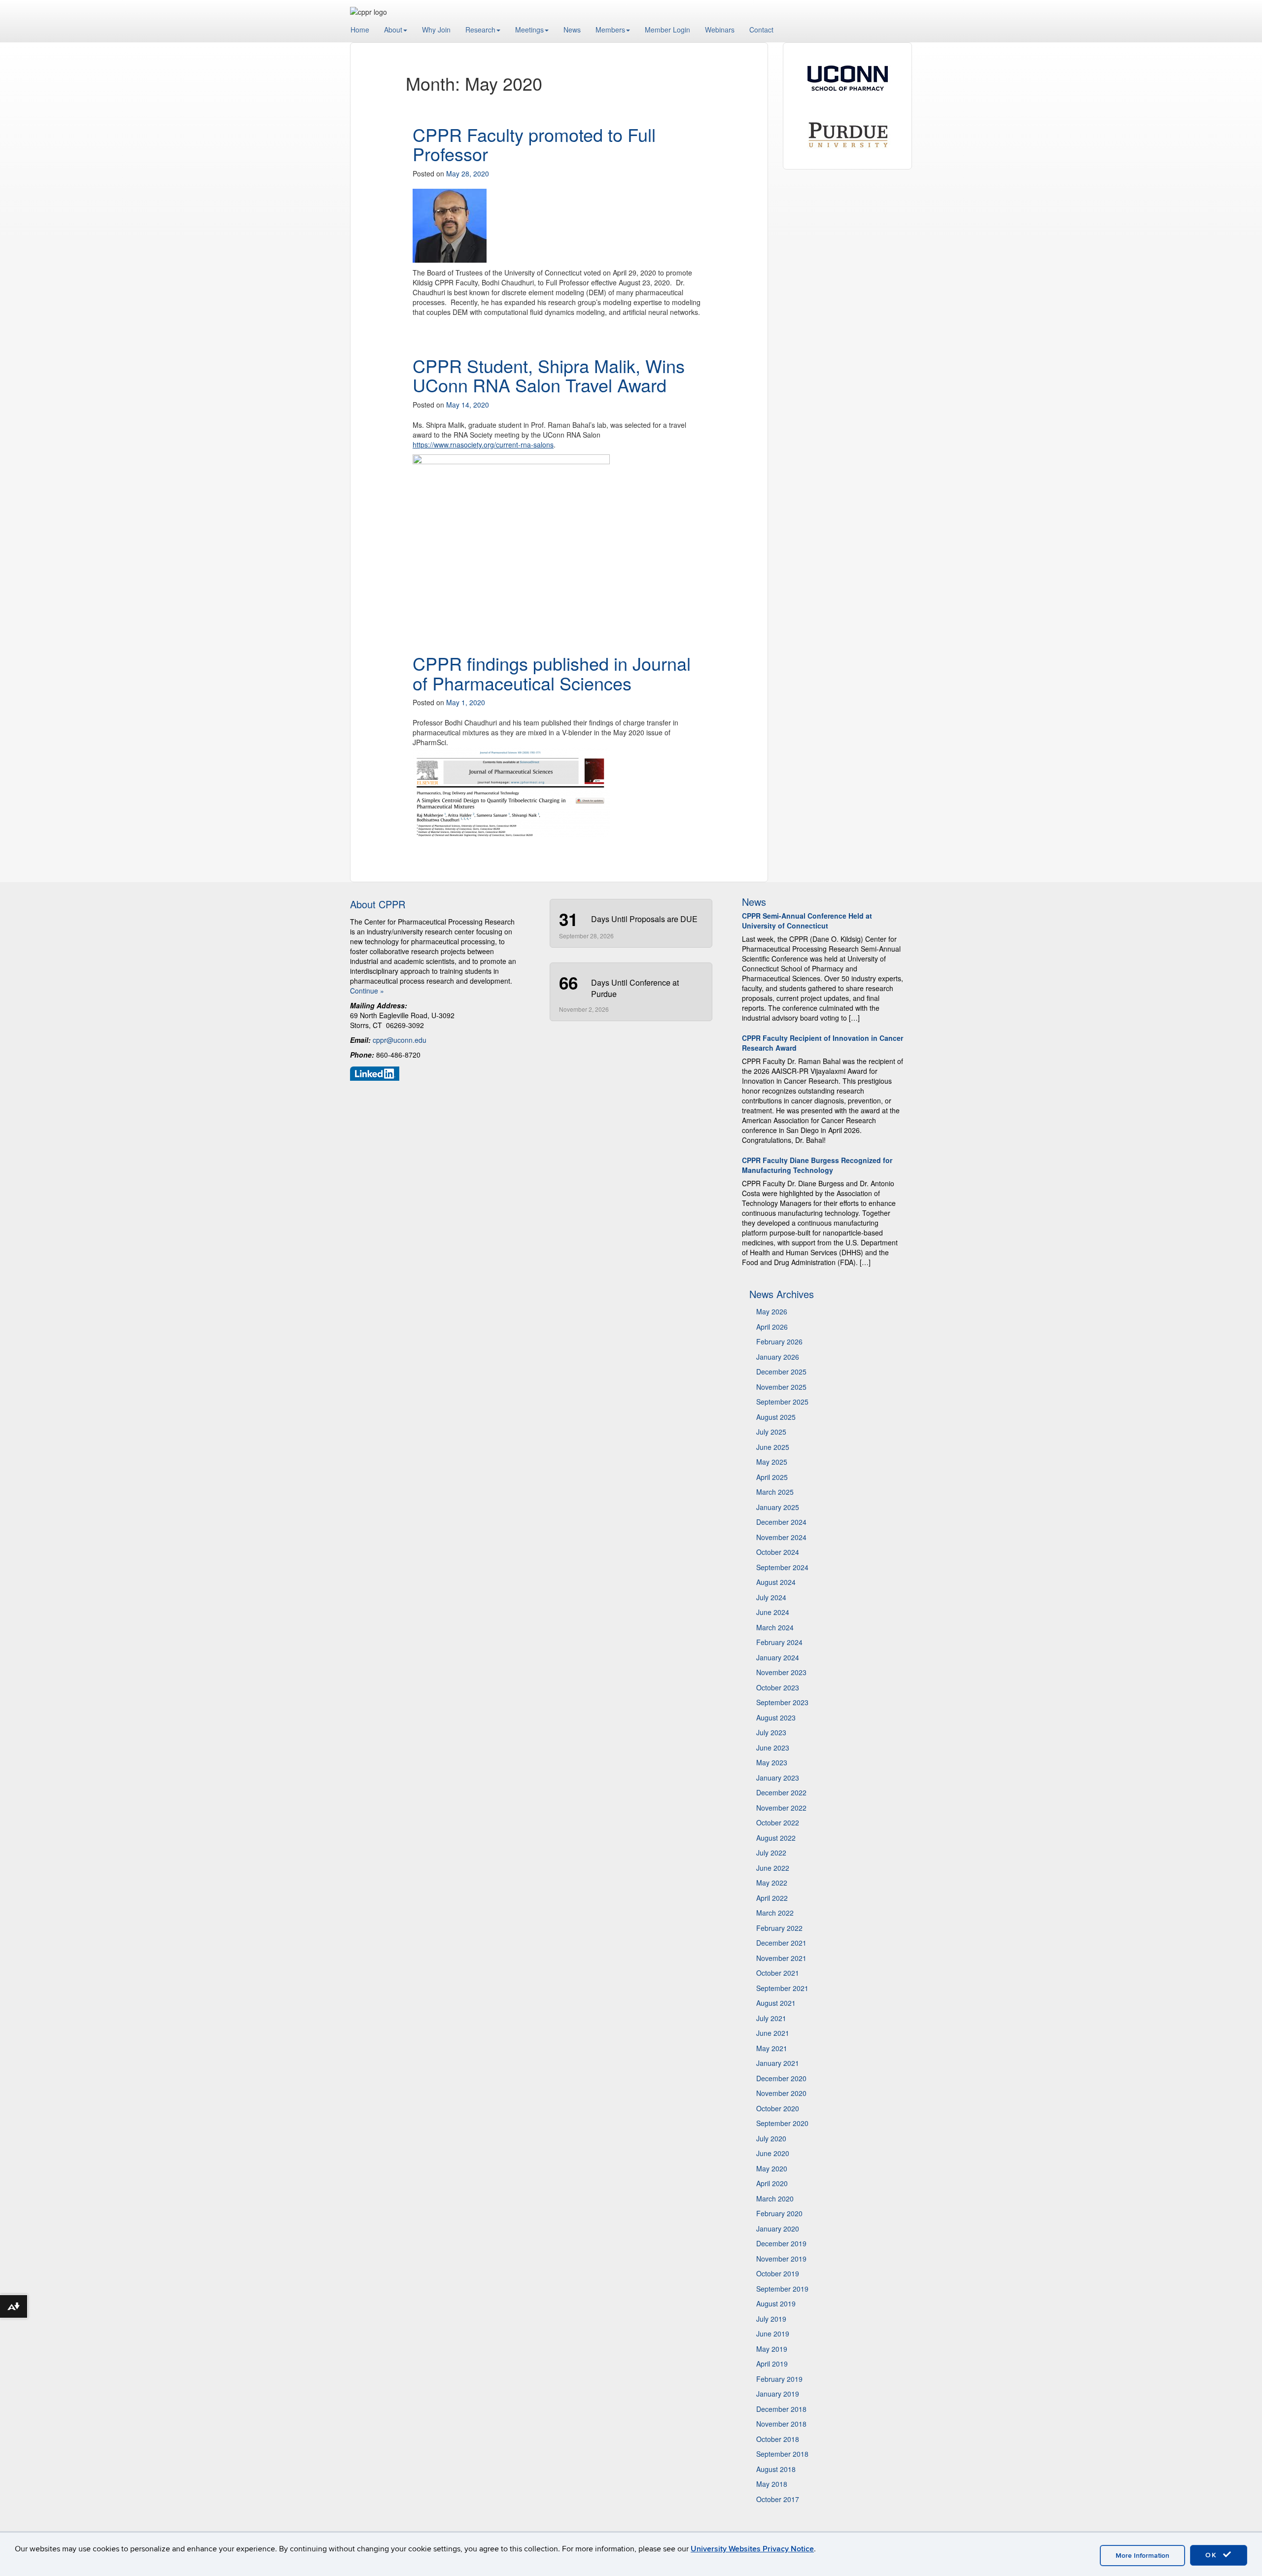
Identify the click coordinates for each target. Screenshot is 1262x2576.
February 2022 (779, 1928)
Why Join (436, 30)
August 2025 (776, 1417)
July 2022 (771, 1853)
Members (610, 30)
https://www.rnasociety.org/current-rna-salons (483, 445)
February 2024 (779, 1642)
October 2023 (778, 1687)
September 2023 (782, 1702)
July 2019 (771, 2319)
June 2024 (773, 1612)
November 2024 (781, 1537)
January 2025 (778, 1507)
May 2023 (772, 1762)
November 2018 (781, 2424)
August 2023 (776, 1717)
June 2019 (773, 2334)
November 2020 (781, 2093)
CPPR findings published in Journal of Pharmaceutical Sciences (552, 673)
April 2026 (772, 1327)
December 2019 (781, 2243)
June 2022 (773, 1868)
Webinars (720, 30)
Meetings (529, 30)
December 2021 (781, 1943)
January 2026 (778, 1357)
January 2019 (778, 2394)
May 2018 (772, 2484)
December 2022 (781, 1792)
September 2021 (782, 1988)
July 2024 (771, 1597)
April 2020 (772, 2183)
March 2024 (775, 1627)
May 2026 (772, 1311)
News (572, 30)
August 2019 (776, 2303)
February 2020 (779, 2213)
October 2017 (778, 2499)
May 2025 (772, 1462)
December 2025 (781, 1372)
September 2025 (782, 1402)
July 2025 (771, 1432)
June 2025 (773, 1447)
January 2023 (778, 1778)
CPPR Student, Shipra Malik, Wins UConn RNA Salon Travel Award (549, 375)
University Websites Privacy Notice (752, 2549)
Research (480, 30)
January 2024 (778, 1657)
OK (1213, 2555)
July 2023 (771, 1732)
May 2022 (772, 1883)
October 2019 (778, 2273)
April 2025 (772, 1477)
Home (360, 30)
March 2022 (775, 1913)
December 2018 (781, 2409)
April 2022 (772, 1898)
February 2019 (779, 2379)
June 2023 (773, 1748)
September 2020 (782, 2123)
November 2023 (781, 1672)
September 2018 (782, 2454)
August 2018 (776, 2469)
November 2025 (781, 1387)
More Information (1142, 2556)
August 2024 (776, 1582)
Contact (761, 30)
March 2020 (775, 2198)
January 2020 (778, 2229)
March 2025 (775, 1492)
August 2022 (776, 1838)
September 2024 (782, 1567)
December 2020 (781, 2078)
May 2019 (772, 2349)
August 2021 (776, 2003)
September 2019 (782, 2289)
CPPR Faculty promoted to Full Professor (534, 144)
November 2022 (781, 1808)
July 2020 (771, 2138)
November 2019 (781, 2259)
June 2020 (773, 2153)
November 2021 (781, 1958)
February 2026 (779, 1341)
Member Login (667, 30)
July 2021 (771, 2018)
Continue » (367, 991)
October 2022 (778, 1822)
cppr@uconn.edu (400, 1040)
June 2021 (773, 2033)
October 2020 (778, 2108)
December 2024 (781, 1522)
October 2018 (778, 2439)
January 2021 (778, 2063)
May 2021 (772, 2048)
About (393, 30)
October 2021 (778, 1973)
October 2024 (778, 1552)
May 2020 (772, 2168)
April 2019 (772, 2364)
